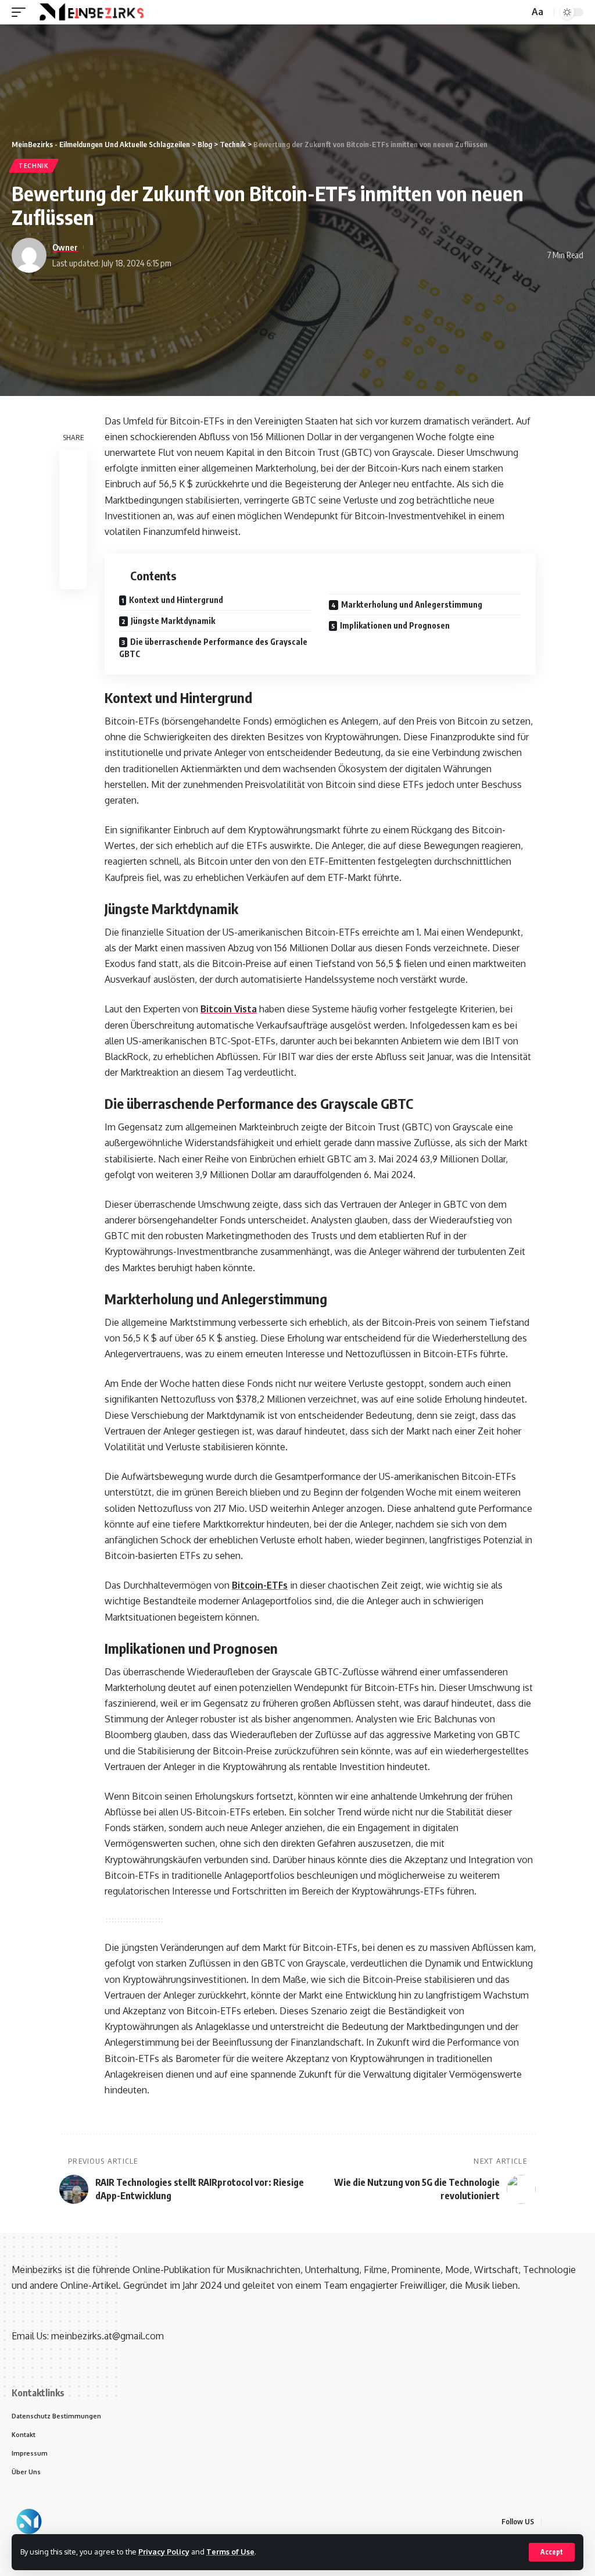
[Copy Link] (73, 519)
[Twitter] (566, 2522)
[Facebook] (552, 2522)
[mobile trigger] (21, 12)
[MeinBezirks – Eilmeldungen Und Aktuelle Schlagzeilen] (29, 2521)
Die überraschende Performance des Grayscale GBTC (213, 648)
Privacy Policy (164, 2552)
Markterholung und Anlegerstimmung (412, 604)
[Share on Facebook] (73, 463)
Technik (34, 166)
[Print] (73, 547)
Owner (65, 247)
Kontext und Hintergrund (176, 600)
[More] (73, 575)
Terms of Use (230, 2552)
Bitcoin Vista (229, 1009)
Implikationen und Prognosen (395, 625)
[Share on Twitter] (73, 491)
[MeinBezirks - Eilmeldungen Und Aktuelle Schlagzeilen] (90, 12)
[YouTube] (580, 2522)
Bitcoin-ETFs (260, 1585)
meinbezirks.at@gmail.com (107, 2336)
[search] (519, 13)
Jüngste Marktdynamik (173, 621)
